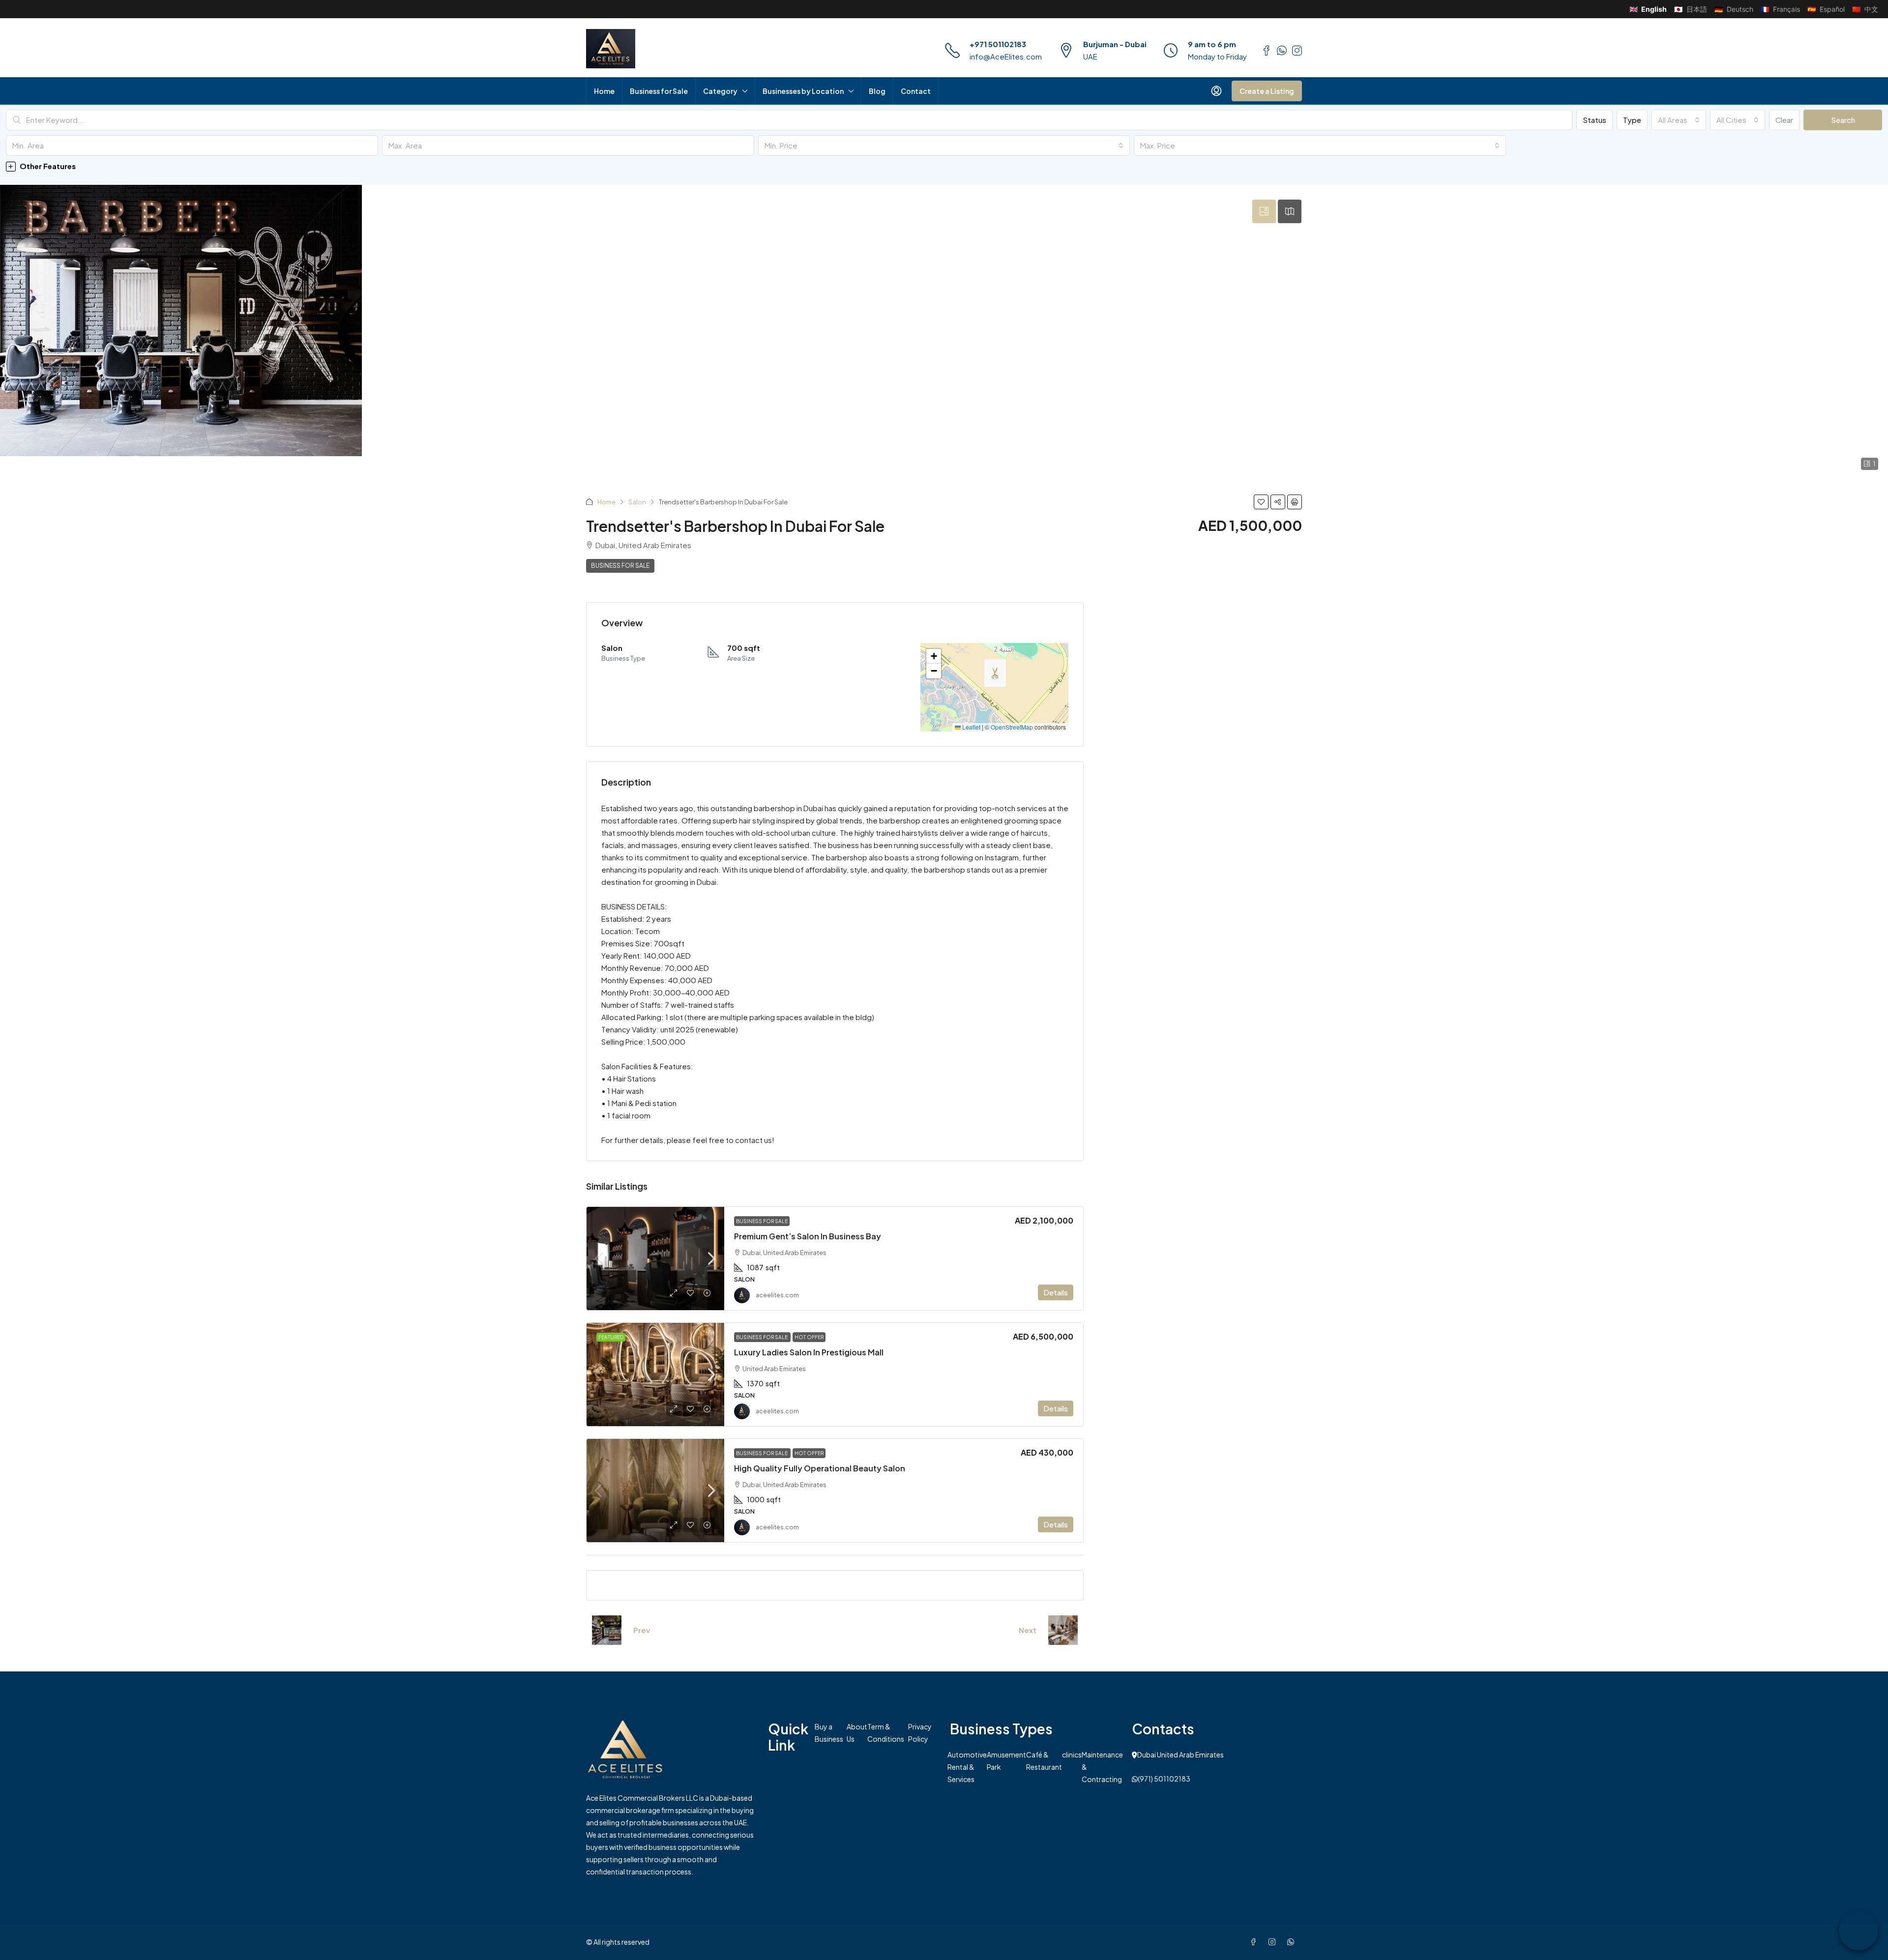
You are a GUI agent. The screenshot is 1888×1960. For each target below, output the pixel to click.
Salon (637, 502)
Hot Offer (809, 1337)
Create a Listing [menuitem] (1267, 91)
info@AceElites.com (1006, 56)
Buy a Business (829, 1733)
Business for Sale (659, 91)
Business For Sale (620, 566)
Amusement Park (1006, 1761)
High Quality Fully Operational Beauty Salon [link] (820, 1468)
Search (1843, 120)
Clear (1784, 120)
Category (720, 91)
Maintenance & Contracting (1102, 1767)
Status (1594, 120)
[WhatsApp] (1293, 1942)
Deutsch (1734, 9)
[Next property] (1063, 1630)
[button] (944, 166)
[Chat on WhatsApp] (1858, 1931)
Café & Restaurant (1044, 1761)
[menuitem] (1216, 91)
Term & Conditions (886, 1733)
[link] (655, 1258)
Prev (642, 1630)
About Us (857, 1733)
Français (1780, 9)
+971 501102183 (998, 44)
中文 (1865, 9)
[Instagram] (1274, 1942)
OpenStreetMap (1012, 727)
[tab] (1264, 211)
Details (1056, 1292)
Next (1028, 1630)
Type (1632, 120)
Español (1826, 9)
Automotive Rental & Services (967, 1767)
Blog (877, 91)
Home (604, 91)
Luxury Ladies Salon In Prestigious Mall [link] (809, 1352)
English (1648, 9)
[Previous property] (607, 1630)
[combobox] (1679, 120)
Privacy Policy (920, 1733)
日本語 (1691, 9)
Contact (916, 91)
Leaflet (971, 727)
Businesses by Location (803, 91)
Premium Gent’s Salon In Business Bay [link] (808, 1236)
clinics (1072, 1755)
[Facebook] (1255, 1942)
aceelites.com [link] (777, 1295)
